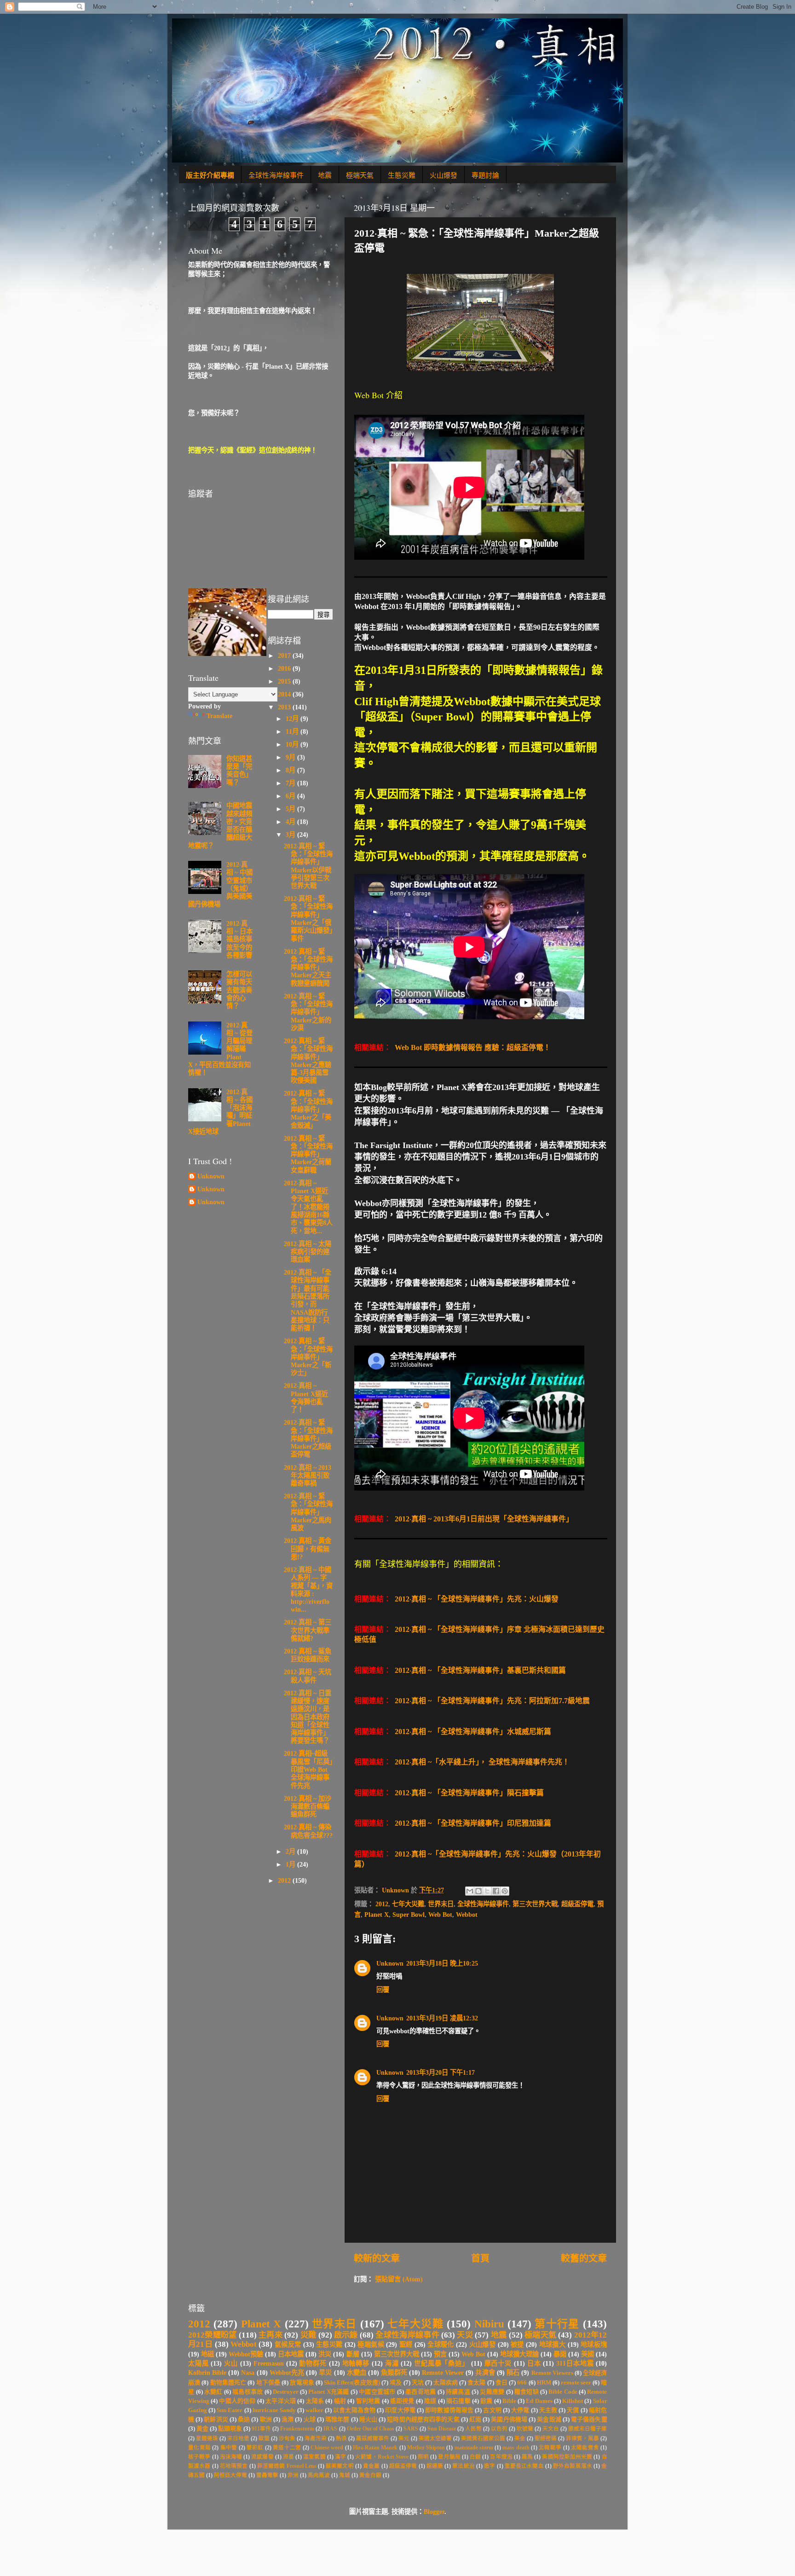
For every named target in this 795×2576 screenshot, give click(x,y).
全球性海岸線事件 (276, 175)
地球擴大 (553, 2344)
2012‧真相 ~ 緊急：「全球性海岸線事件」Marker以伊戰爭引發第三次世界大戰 (308, 866)
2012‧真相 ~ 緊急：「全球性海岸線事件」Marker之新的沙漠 (308, 1012)
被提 (517, 2344)
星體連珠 (207, 2438)
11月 (293, 731)
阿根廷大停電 (230, 2475)
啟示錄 (346, 2335)
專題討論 (485, 175)
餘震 (486, 2401)
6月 (291, 796)
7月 (291, 783)
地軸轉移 (356, 2363)
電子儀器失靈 (589, 2419)
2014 (285, 694)
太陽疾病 (446, 2382)
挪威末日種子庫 (588, 2429)
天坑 (418, 2382)
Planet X (377, 1915)
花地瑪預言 (234, 2466)
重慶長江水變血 (524, 2466)
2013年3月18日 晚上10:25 (442, 1963)
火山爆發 (444, 175)
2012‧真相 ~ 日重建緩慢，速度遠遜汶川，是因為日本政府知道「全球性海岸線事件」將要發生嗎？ (308, 1717)
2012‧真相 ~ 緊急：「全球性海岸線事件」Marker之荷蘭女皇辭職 (308, 1154)
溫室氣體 (314, 2457)
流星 (288, 2457)
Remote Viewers (552, 2373)
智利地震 (368, 2401)
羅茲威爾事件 (373, 2438)
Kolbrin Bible (207, 2373)
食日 (501, 2382)
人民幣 (473, 2429)
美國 (588, 2354)
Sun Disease (442, 2429)
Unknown (390, 1963)
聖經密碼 (546, 2438)
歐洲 (266, 2419)
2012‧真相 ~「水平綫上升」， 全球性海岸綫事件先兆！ (481, 1762)
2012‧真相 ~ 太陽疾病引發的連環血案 (308, 1252)
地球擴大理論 (519, 2354)
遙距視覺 (402, 2401)
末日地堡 (238, 2438)
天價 (573, 2410)
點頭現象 (230, 2428)
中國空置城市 (377, 2392)
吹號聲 (525, 2429)
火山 (231, 2363)
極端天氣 (360, 175)
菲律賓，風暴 (582, 2438)
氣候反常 (288, 2344)
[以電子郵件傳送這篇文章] (470, 1891)
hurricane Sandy (274, 2410)
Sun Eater (230, 2410)
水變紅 (213, 2392)
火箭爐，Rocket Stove (382, 2457)
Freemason (269, 2363)
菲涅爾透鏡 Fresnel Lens (287, 2466)
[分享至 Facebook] (496, 1891)
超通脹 (435, 2466)
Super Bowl (409, 1915)
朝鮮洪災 (216, 2419)
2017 (285, 656)
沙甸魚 (287, 2438)
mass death (516, 2448)
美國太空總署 (435, 2438)
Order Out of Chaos (371, 2429)
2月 (291, 1851)
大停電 (520, 2410)
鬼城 (345, 2475)
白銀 (475, 2457)
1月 (291, 1864)
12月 (293, 719)
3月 (291, 835)
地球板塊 (594, 2344)
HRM (544, 2382)
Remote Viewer (443, 2373)
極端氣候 (371, 2344)
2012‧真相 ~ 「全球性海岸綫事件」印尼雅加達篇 (472, 1823)
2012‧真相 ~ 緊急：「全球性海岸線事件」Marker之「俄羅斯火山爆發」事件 (308, 918)
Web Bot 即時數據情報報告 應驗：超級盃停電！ (472, 1047)
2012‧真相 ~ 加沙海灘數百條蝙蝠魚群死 (308, 1807)
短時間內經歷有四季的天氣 (423, 2419)
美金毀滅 (549, 2419)
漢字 (340, 2457)
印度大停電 (400, 2410)
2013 (285, 707)
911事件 (261, 2429)
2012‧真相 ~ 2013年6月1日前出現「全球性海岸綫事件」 (483, 1519)
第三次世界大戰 (535, 1904)
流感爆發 (262, 2457)
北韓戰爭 (550, 2448)
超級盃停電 (577, 1904)
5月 (291, 809)
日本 (534, 2363)
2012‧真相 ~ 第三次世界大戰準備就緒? (308, 1630)
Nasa (248, 2373)
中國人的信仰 (237, 2401)
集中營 (229, 2448)
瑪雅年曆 (337, 2419)
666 (522, 2382)
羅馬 (527, 2457)
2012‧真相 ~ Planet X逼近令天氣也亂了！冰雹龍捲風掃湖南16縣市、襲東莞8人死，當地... (308, 1207)
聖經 (406, 2344)
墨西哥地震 (421, 2392)
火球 (310, 2419)
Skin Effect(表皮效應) (352, 2382)
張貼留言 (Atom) (399, 2279)
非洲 (293, 2475)
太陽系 (315, 2401)
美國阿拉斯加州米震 (567, 2457)
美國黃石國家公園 (483, 2438)
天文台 (551, 2429)
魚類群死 (394, 2373)
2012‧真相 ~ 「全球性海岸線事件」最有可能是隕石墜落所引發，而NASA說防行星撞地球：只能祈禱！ (308, 1300)
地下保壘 (268, 2382)
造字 (490, 2466)
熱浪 (341, 2438)
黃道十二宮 (287, 2448)
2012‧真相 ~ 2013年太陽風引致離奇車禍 (308, 1476)
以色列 (499, 2429)
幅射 (340, 2401)
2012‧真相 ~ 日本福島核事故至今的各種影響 (239, 939)
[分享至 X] (487, 1891)
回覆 (383, 1990)
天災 (465, 2335)
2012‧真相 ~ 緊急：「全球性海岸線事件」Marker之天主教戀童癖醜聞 (308, 967)
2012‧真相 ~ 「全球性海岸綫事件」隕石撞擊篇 (468, 1793)
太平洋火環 (281, 2401)
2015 (285, 681)
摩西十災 (498, 2363)
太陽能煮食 (585, 2448)
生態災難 (402, 175)
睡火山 (368, 2419)
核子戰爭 (199, 2457)
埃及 (396, 2382)
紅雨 (475, 2419)
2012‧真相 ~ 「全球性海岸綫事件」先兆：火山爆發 (476, 1599)
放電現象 (302, 2382)
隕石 (513, 2373)
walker (314, 2410)
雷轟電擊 (267, 2475)
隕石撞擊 (458, 2401)
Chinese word (327, 2448)
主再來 (271, 2335)
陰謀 (430, 2401)
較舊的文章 (584, 2258)
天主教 (548, 2410)
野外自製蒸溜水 (573, 2466)
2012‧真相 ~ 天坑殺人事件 (308, 1676)
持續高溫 (458, 2392)
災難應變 (492, 2392)
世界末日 (441, 1904)
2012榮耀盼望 (213, 2335)
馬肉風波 (319, 2475)
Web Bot (440, 1915)
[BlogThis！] (478, 1891)
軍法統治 (464, 2466)
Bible (509, 2401)
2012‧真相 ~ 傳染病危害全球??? (308, 1831)
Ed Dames (539, 2401)
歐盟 (264, 2438)
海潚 (392, 2363)
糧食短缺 (527, 2392)
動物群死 (313, 2363)
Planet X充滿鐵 (328, 2392)
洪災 (325, 2354)
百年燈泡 (501, 2457)
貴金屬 (371, 2466)
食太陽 (476, 2382)
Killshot (573, 2401)
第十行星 (557, 2324)
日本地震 (291, 2354)
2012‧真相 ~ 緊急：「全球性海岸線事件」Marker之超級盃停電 (308, 1438)
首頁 (480, 2258)
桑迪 (244, 2419)
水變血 (357, 2373)
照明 (423, 2457)
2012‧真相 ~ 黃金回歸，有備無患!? (308, 1549)
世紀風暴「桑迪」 (441, 2363)
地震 (325, 175)
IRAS (330, 2429)
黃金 (202, 2428)
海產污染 (316, 2438)
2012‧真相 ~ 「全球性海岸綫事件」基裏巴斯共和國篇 (479, 1670)
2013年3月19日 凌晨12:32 (442, 2018)
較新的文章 (377, 2258)
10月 (293, 744)
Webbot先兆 (287, 2373)
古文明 (492, 2410)
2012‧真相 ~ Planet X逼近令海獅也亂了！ (306, 1398)
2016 (285, 668)
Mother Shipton (426, 2448)
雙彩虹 (255, 2448)
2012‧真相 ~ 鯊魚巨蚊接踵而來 (308, 1655)
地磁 (207, 2354)
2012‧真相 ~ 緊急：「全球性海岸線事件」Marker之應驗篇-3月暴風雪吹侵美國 (308, 1061)
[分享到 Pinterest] (505, 1891)
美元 (404, 2438)
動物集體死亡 (228, 2382)
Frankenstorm (297, 2429)
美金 (520, 2438)
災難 (308, 2335)
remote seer (576, 2382)
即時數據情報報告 (449, 2410)
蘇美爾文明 (340, 2466)
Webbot (467, 1915)
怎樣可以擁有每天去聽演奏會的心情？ (239, 990)
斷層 (353, 2354)
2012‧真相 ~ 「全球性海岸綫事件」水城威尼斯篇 (472, 1732)
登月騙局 (449, 2457)
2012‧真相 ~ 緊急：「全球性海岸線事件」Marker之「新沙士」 (308, 1357)
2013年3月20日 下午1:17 (441, 2072)
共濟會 (485, 2373)
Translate (219, 716)
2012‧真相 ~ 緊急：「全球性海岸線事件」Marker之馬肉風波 (308, 1512)
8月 (291, 770)
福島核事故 (248, 2392)
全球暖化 (441, 2344)
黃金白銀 (370, 2475)
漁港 (288, 2419)
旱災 (325, 2373)
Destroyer (286, 2392)
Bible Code (563, 2392)
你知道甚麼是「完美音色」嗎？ (239, 771)
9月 (291, 757)
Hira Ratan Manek (375, 2448)
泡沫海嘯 (231, 2457)
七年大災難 (408, 1904)
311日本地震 (575, 2363)
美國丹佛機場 (509, 2419)
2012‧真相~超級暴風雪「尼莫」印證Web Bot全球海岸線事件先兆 (308, 1769)
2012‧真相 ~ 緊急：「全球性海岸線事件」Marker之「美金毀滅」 (308, 1109)
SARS (411, 2429)
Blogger (434, 2512)
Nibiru (489, 2324)
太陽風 (199, 2363)
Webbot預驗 (246, 2354)
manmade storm (474, 2448)
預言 (440, 2354)
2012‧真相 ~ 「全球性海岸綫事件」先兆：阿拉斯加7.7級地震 (491, 1701)
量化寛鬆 (199, 2448)
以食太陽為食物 (354, 2410)
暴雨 (560, 2354)
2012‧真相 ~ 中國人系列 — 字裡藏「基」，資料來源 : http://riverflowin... (308, 1590)
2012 (382, 1904)
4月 (291, 822)
